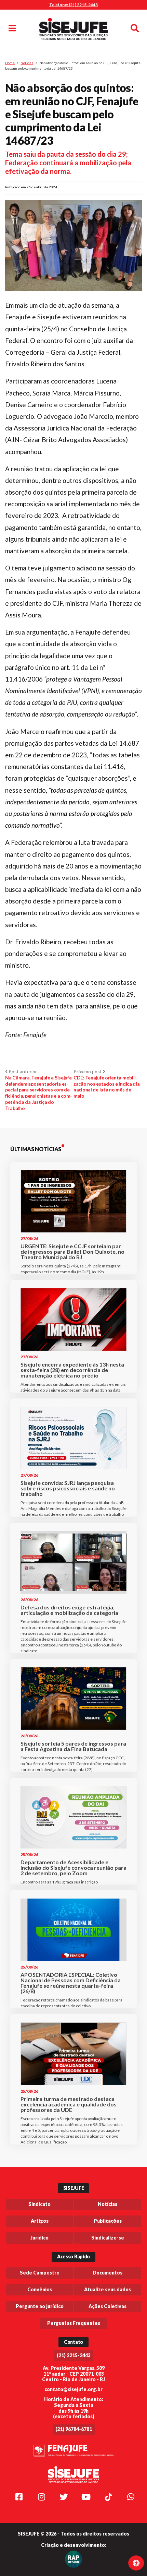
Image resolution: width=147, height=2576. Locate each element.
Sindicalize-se (108, 2238)
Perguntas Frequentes (74, 2323)
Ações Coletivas (108, 2306)
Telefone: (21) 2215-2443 (73, 5)
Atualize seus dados (108, 2289)
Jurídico (39, 2238)
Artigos (40, 2221)
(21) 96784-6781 (74, 2429)
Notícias (27, 63)
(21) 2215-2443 (74, 2355)
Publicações (108, 2221)
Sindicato (39, 2204)
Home (10, 63)
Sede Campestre (40, 2273)
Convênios (40, 2289)
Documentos (108, 2273)
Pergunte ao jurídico (40, 2306)
